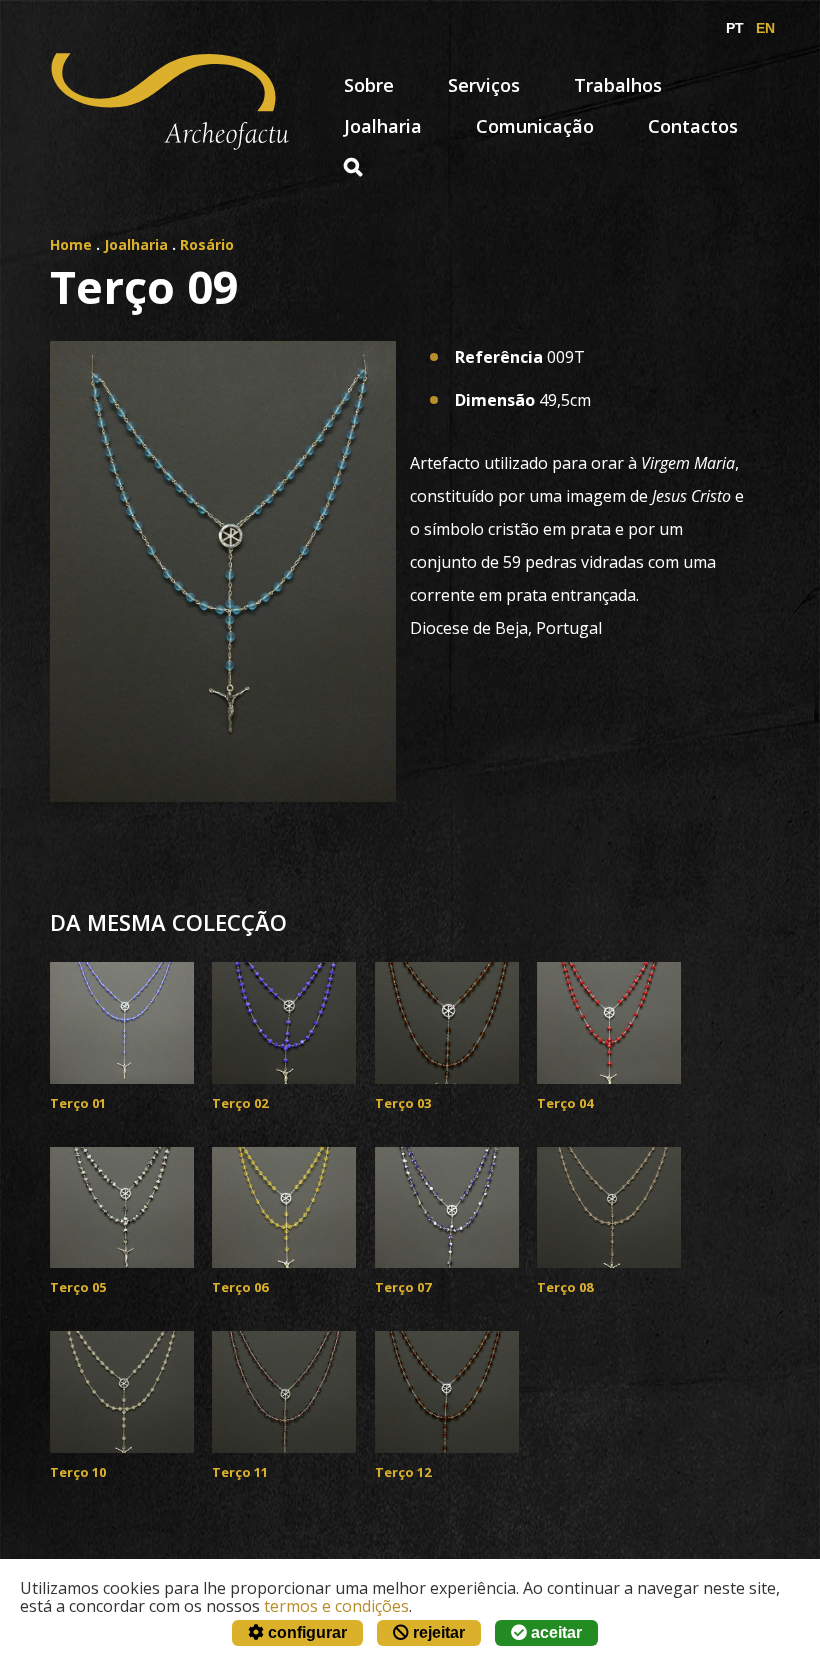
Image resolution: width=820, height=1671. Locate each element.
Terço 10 (78, 1472)
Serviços (484, 85)
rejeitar (437, 1632)
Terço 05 (78, 1287)
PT (735, 28)
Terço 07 (403, 1287)
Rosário (207, 244)
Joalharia (383, 126)
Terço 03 (403, 1103)
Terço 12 (403, 1472)
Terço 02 (240, 1103)
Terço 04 (565, 1103)
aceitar (554, 1632)
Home (71, 244)
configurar (305, 1632)
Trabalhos (618, 85)
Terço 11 (240, 1472)
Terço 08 (565, 1287)
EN (765, 28)
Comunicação (535, 126)
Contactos (693, 126)
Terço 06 (240, 1287)
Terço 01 (78, 1103)
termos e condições (336, 1606)
